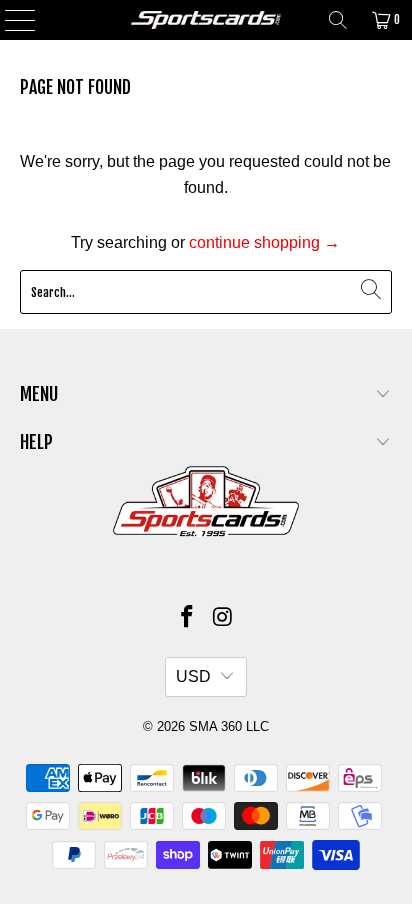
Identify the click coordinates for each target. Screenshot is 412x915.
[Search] (338, 20)
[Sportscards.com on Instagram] (223, 618)
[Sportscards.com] (206, 20)
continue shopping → (264, 242)
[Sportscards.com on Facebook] (187, 618)
